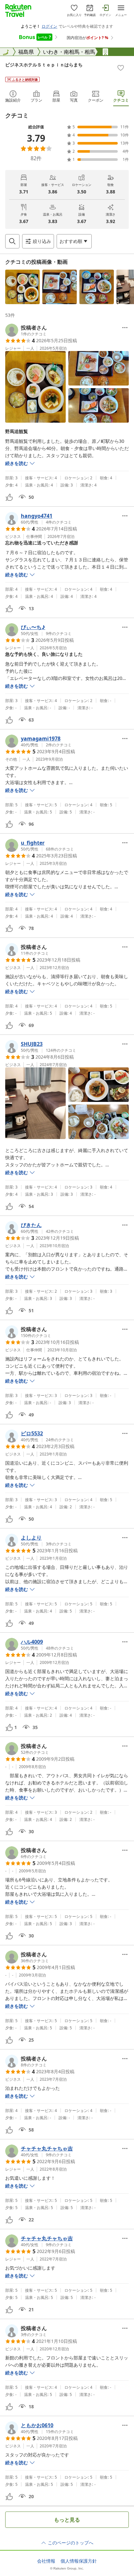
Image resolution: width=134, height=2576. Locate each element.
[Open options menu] (125, 328)
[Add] (121, 68)
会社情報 (46, 2561)
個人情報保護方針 (79, 2561)
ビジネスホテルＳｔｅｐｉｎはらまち (44, 65)
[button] (22, 287)
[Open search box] (12, 241)
